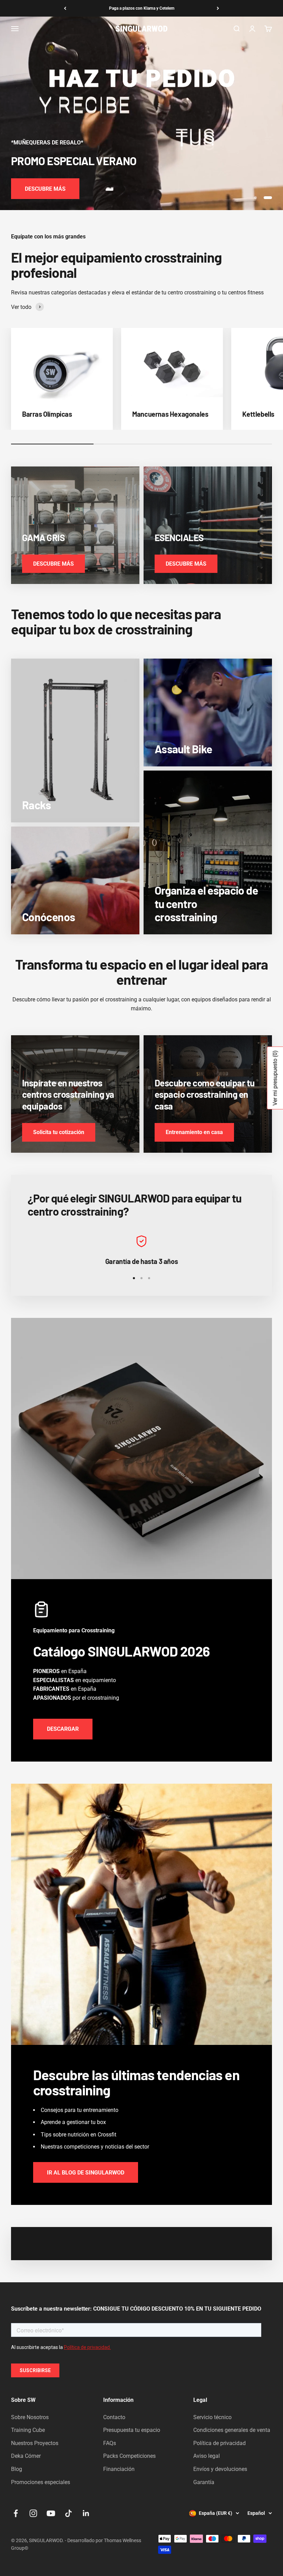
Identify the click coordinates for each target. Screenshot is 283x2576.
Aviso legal (207, 2456)
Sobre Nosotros (30, 2417)
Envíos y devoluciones (220, 2469)
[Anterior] (65, 8)
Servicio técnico (212, 2417)
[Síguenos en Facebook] (16, 2513)
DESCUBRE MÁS (45, 189)
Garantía (204, 2482)
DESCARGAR (63, 1729)
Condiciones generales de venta (232, 2430)
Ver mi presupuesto (275, 1078)
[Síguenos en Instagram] (33, 2513)
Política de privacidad (219, 2443)
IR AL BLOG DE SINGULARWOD (86, 2173)
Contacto (114, 2417)
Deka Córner (26, 2456)
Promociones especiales (41, 2482)
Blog (17, 2469)
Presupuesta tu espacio (132, 2430)
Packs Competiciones (129, 2456)
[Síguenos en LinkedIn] (86, 2513)
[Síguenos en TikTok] (69, 2513)
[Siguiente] (218, 8)
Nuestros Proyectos (35, 2443)
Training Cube (28, 2430)
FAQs (110, 2443)
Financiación (119, 2469)
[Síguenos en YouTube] (51, 2513)
